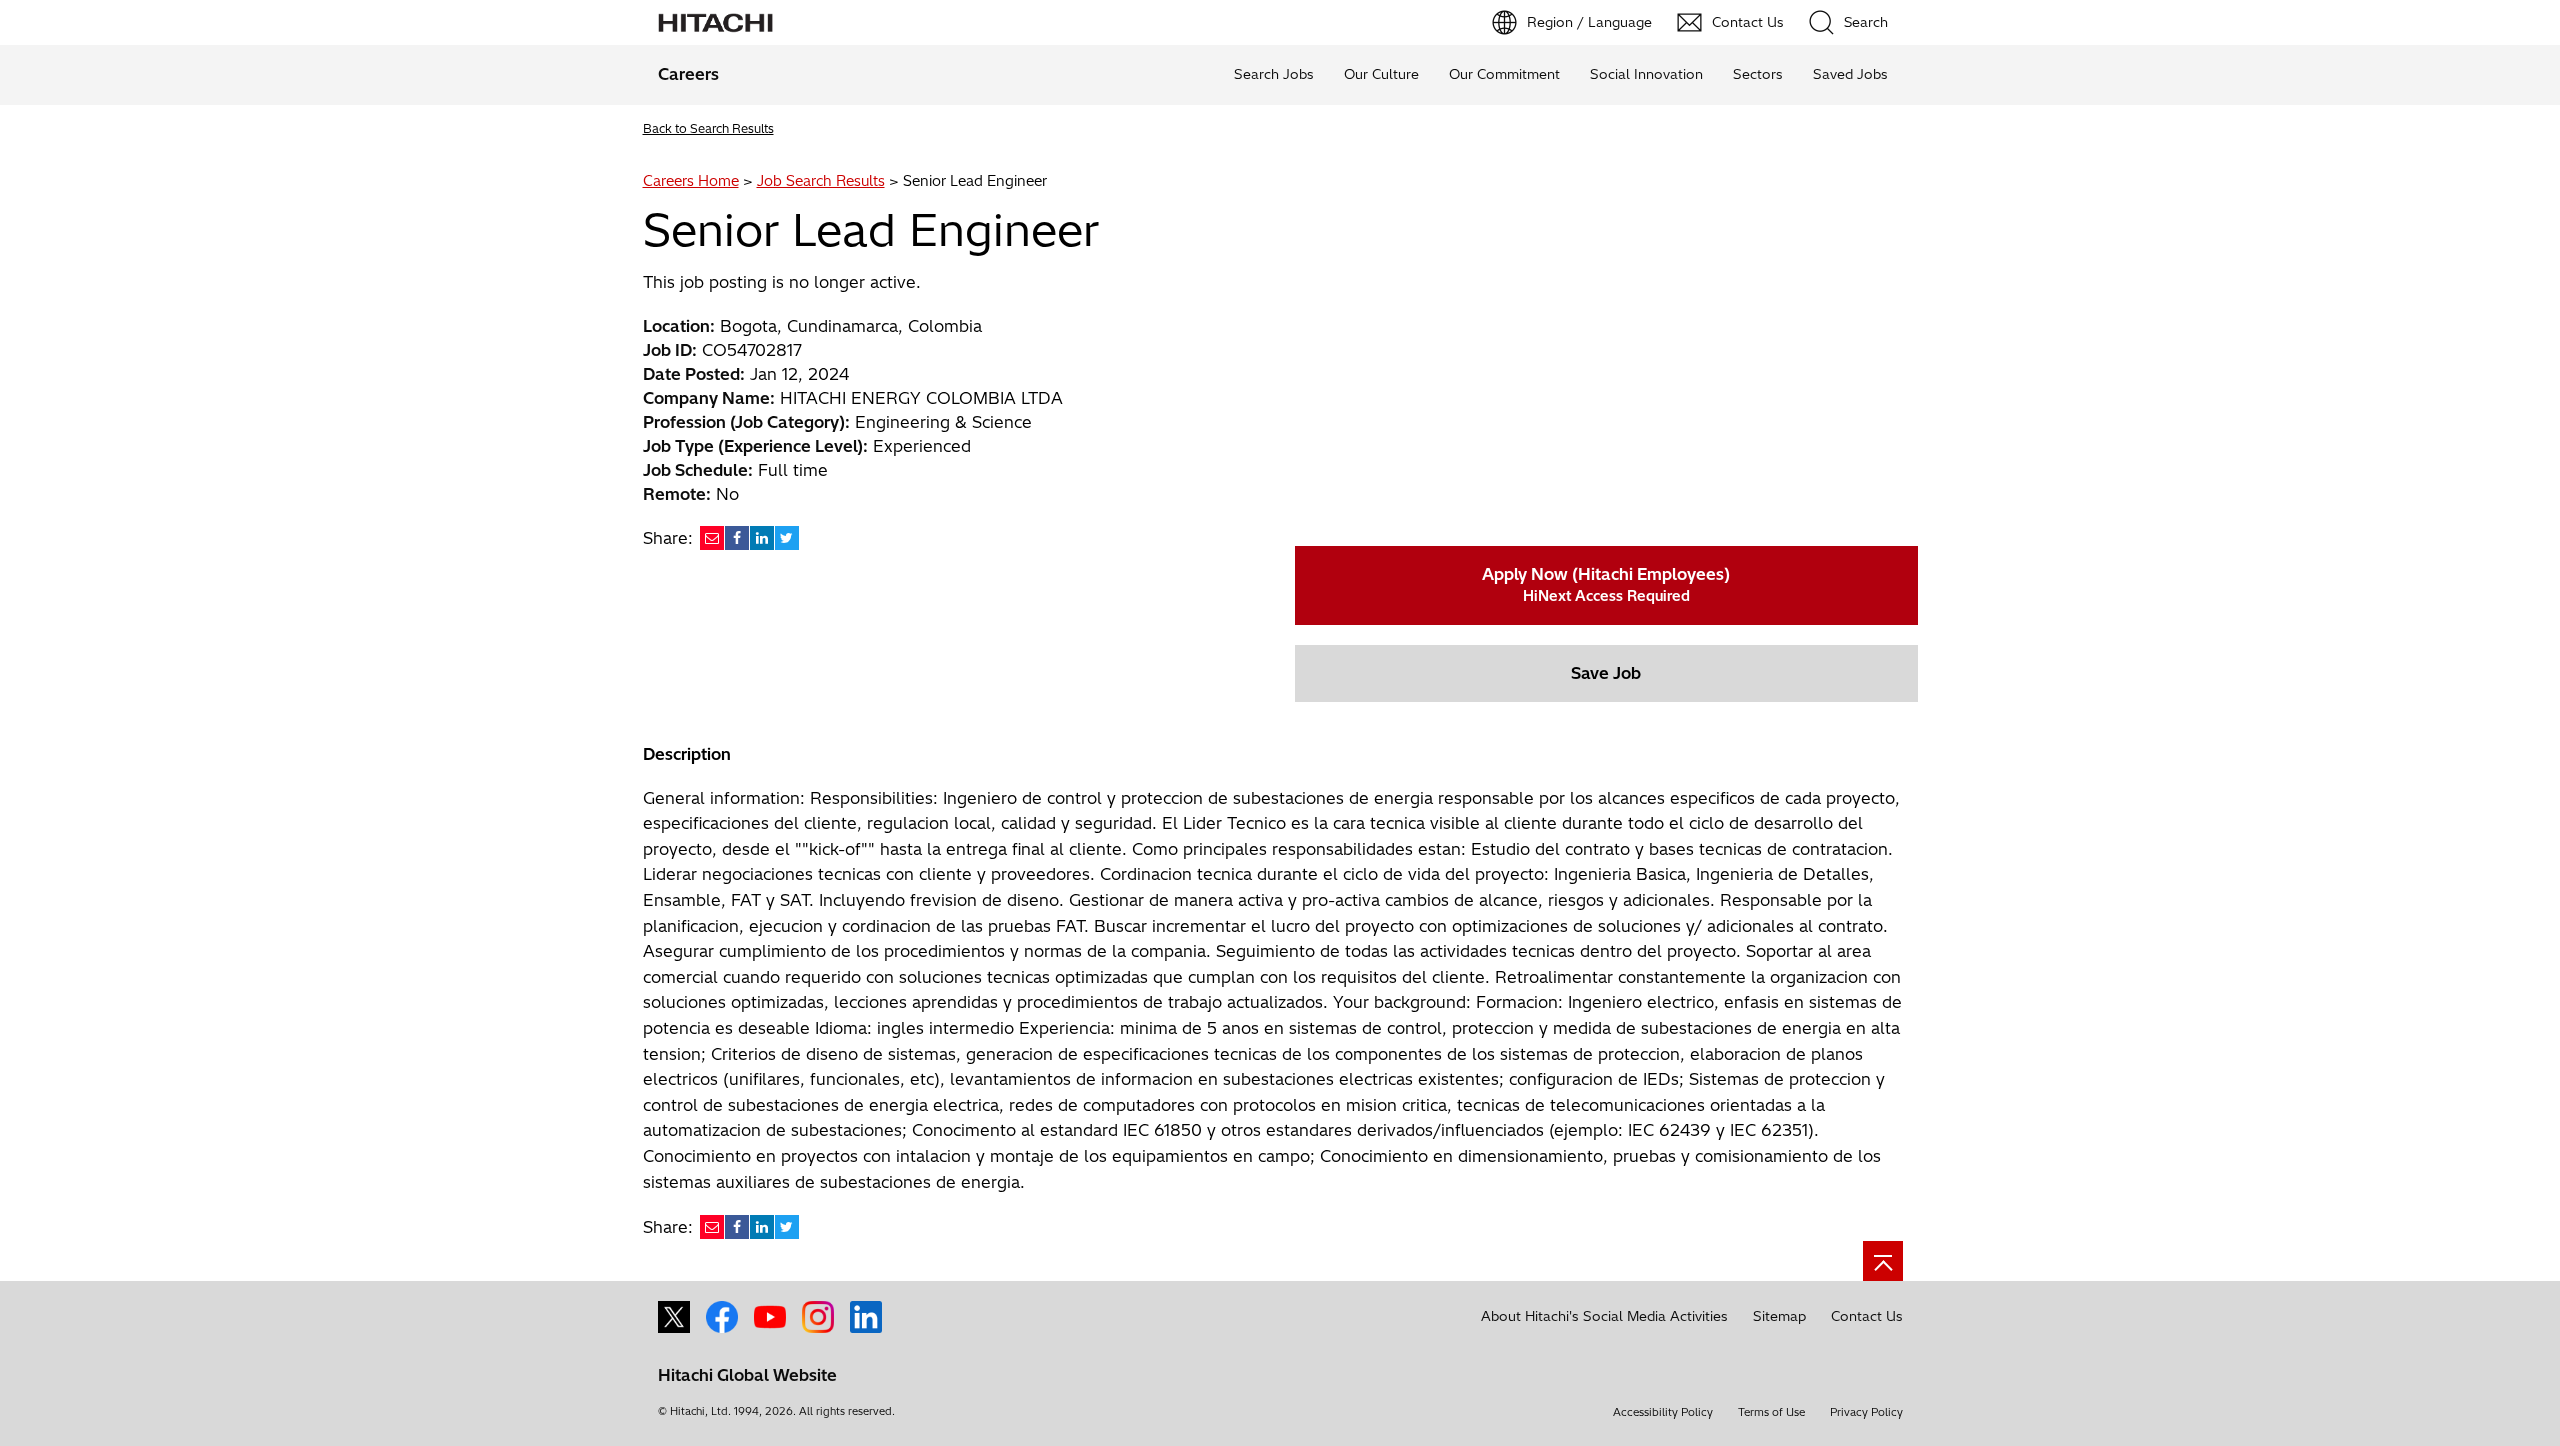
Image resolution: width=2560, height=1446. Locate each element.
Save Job (1606, 673)
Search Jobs (1274, 74)
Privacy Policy (1866, 1412)
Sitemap (1779, 1316)
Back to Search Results (708, 128)
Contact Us (1867, 1316)
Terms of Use (1771, 1412)
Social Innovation (1646, 74)
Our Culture (1381, 74)
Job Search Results (821, 181)
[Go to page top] (1883, 1261)
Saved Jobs (1850, 74)
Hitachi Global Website (747, 1375)
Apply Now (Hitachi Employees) (1606, 584)
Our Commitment (1504, 74)
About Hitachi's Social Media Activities (1604, 1316)
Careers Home (691, 181)
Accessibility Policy (1663, 1412)
